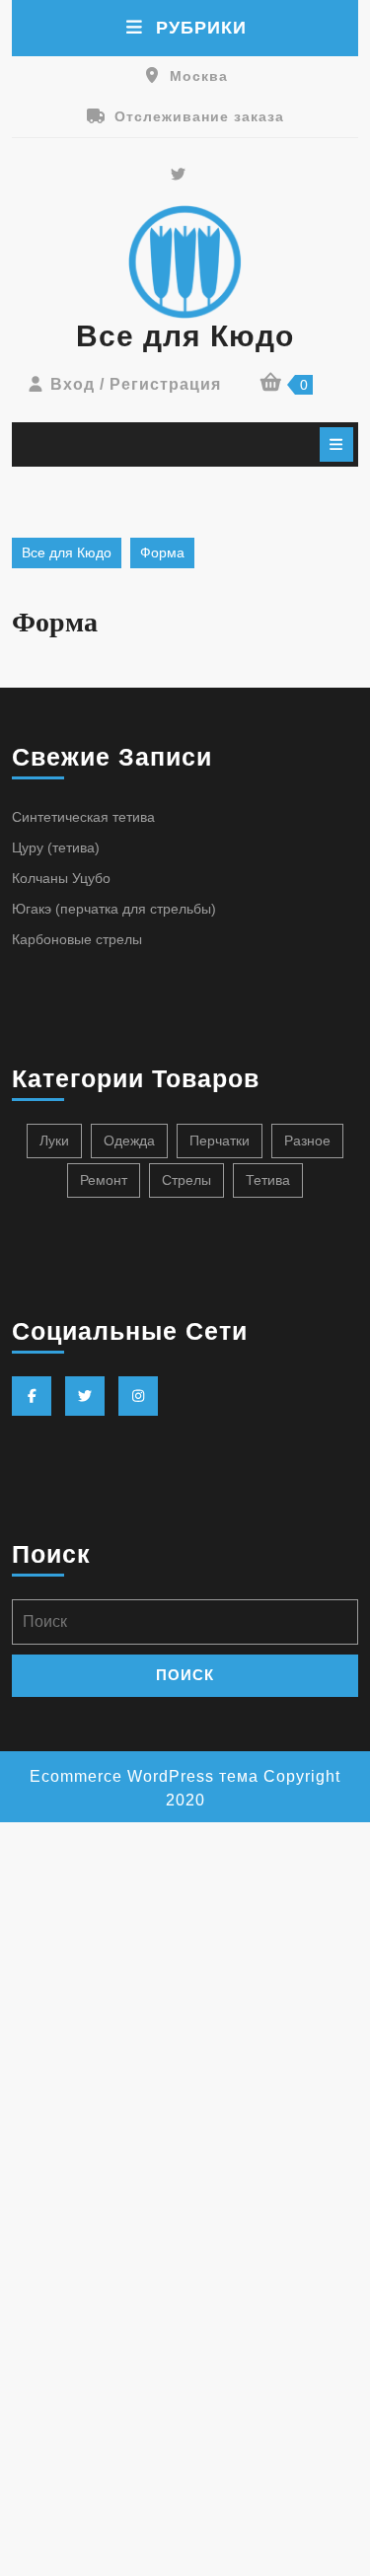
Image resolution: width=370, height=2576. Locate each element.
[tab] (336, 444)
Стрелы (186, 1180)
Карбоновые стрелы (77, 939)
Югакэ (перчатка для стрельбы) (114, 909)
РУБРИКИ (201, 28)
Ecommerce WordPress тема (144, 1776)
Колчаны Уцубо (61, 878)
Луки (54, 1141)
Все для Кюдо (185, 336)
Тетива (268, 1180)
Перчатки (220, 1141)
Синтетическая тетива (83, 817)
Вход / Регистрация (136, 384)
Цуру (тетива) (56, 847)
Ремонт (104, 1180)
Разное (307, 1141)
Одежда (129, 1141)
